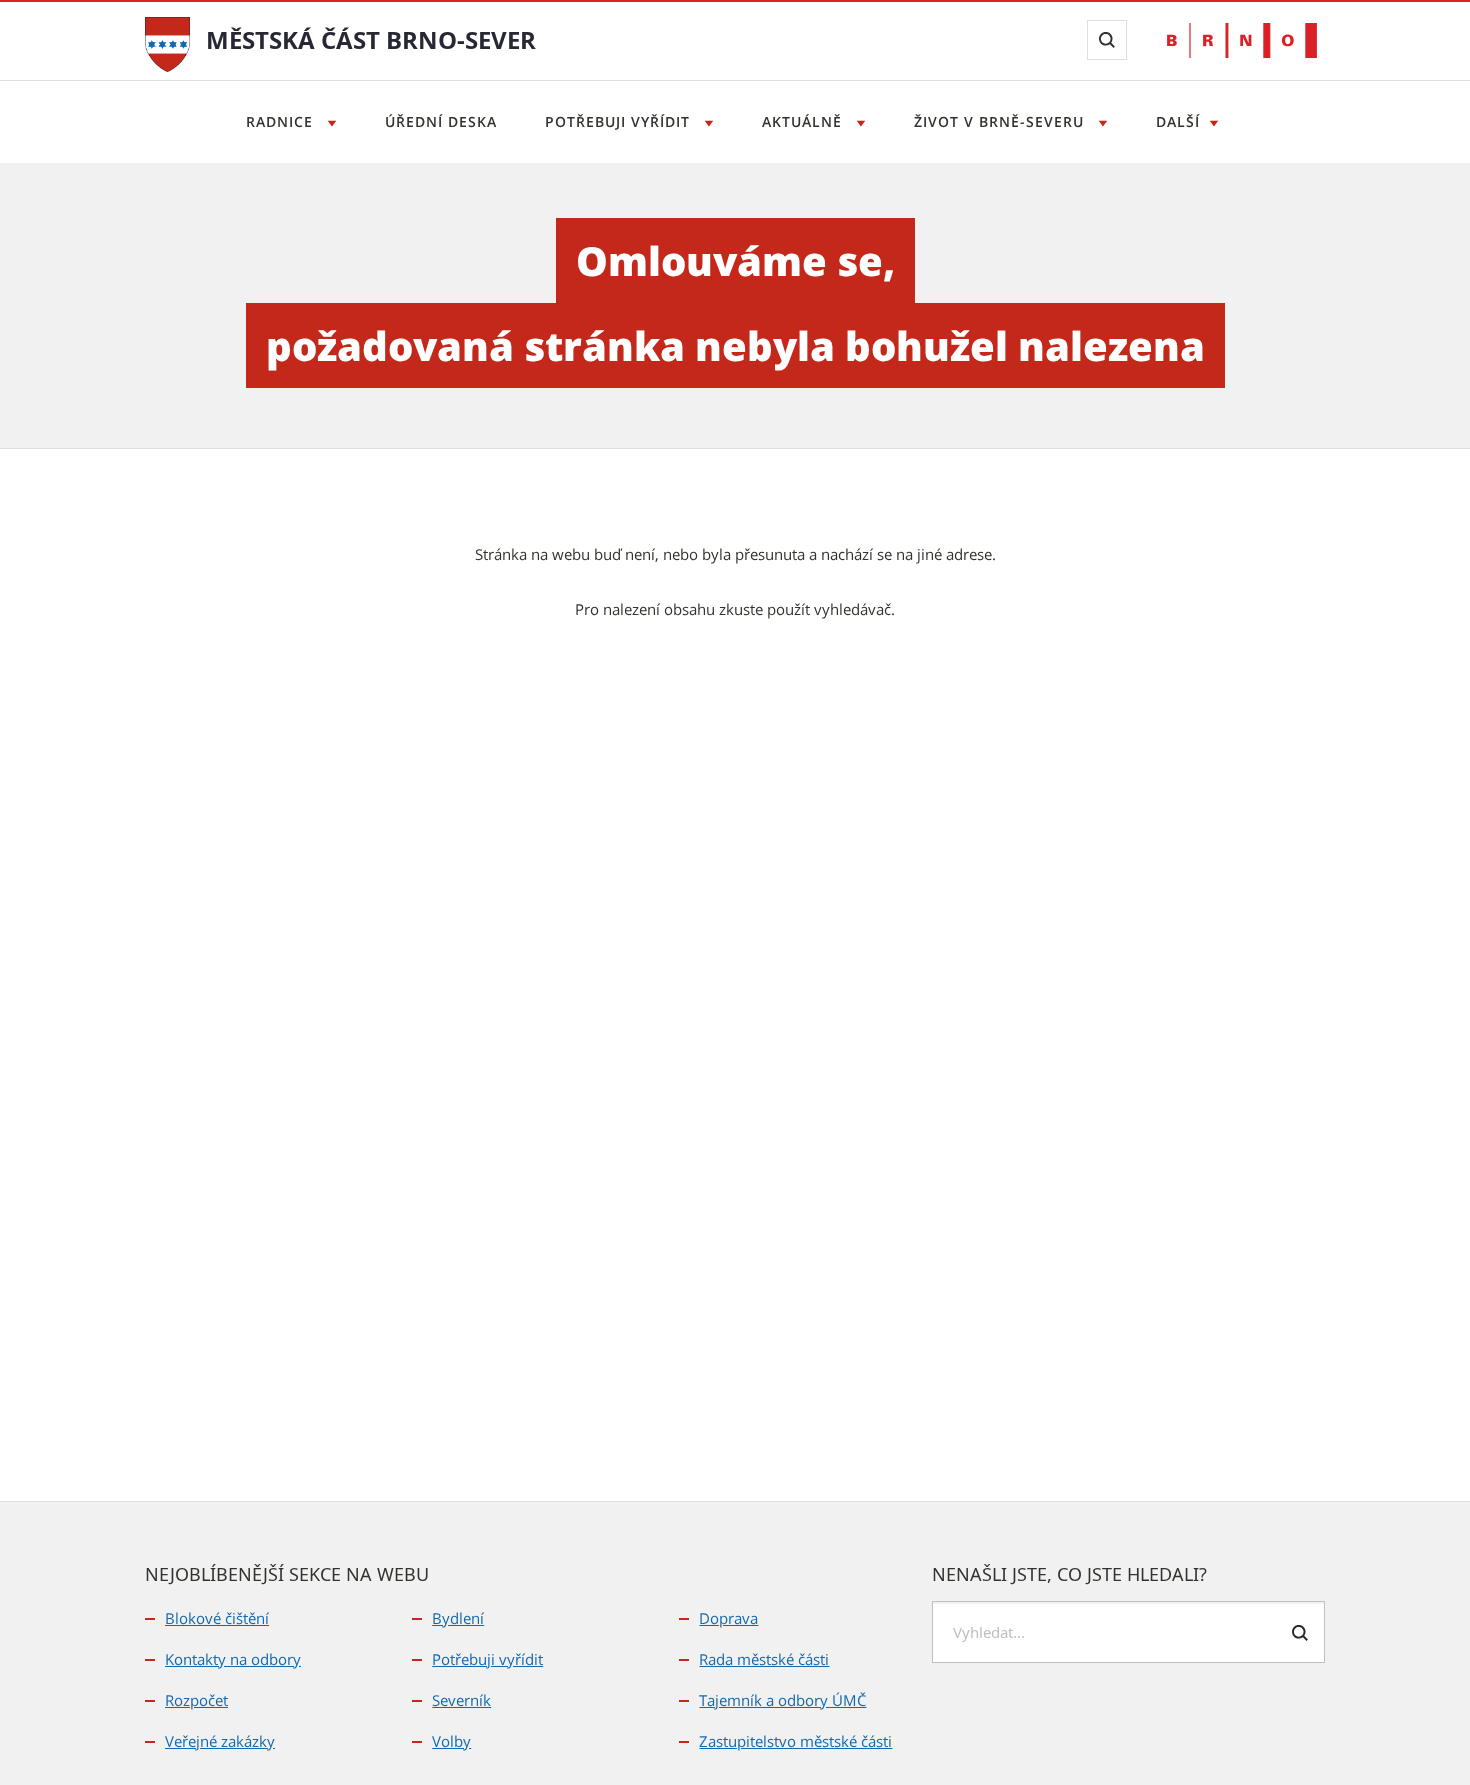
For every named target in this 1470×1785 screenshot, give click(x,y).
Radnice (282, 121)
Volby (451, 1741)
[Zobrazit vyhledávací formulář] (1107, 40)
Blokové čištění (217, 1618)
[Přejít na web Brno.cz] (1242, 40)
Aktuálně (804, 121)
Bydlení (458, 1618)
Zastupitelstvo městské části (795, 1741)
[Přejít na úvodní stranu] (167, 42)
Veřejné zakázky (220, 1741)
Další (1178, 121)
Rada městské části (764, 1659)
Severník (461, 1700)
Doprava (728, 1618)
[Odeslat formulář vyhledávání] (1300, 1633)
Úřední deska (441, 121)
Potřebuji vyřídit (620, 121)
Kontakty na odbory (233, 1659)
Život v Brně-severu (1001, 121)
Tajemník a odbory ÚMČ (782, 1700)
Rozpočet (196, 1700)
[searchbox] (1128, 1632)
